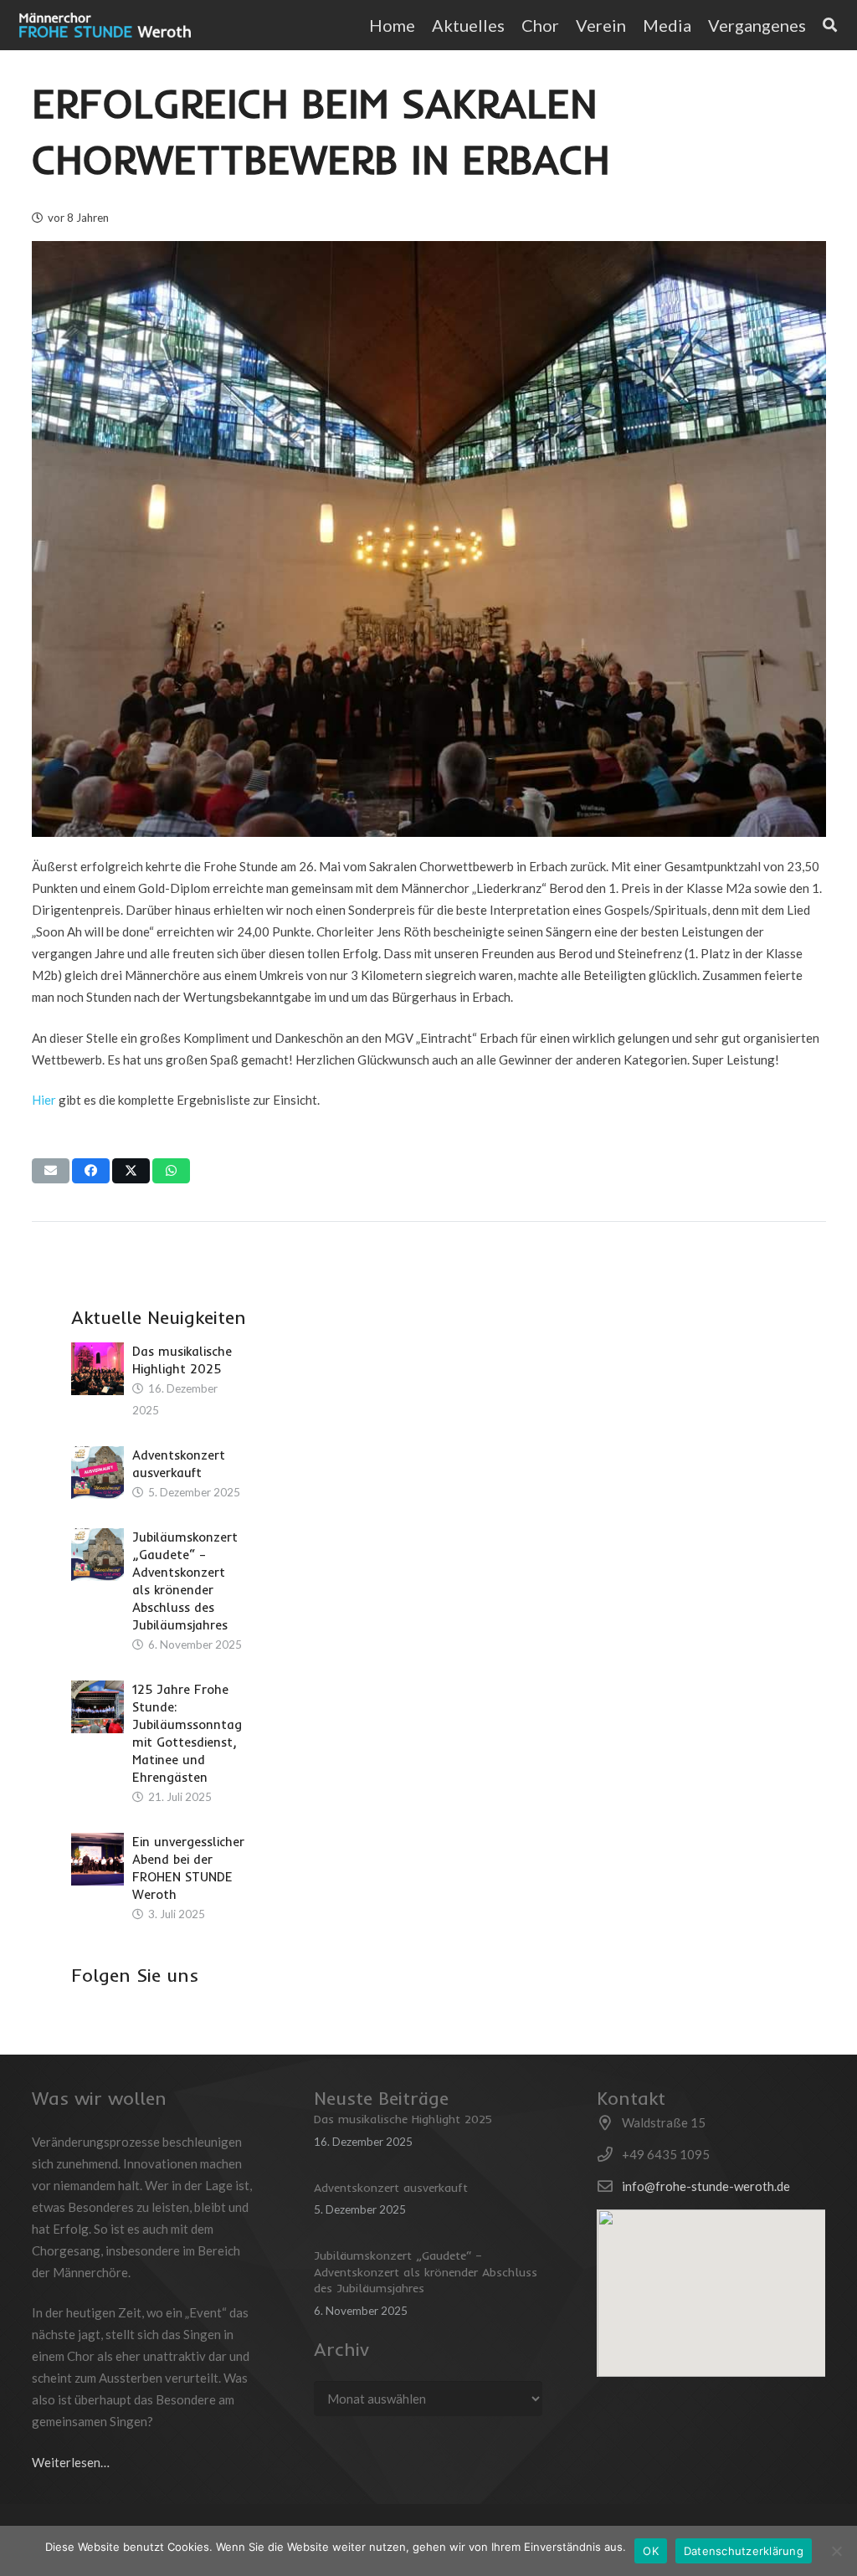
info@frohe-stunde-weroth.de (706, 2186)
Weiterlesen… (71, 2462)
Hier (44, 1100)
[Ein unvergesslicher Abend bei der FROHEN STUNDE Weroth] (98, 1859)
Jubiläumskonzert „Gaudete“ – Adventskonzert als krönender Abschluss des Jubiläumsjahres (426, 2272)
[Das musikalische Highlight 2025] (98, 1369)
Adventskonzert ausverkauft (391, 2188)
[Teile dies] (91, 1171)
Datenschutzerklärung (744, 2551)
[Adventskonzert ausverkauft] (98, 1473)
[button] (816, 25)
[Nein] (836, 2551)
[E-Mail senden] (51, 1171)
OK (651, 2551)
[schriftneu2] (105, 25)
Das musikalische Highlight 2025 (403, 2119)
